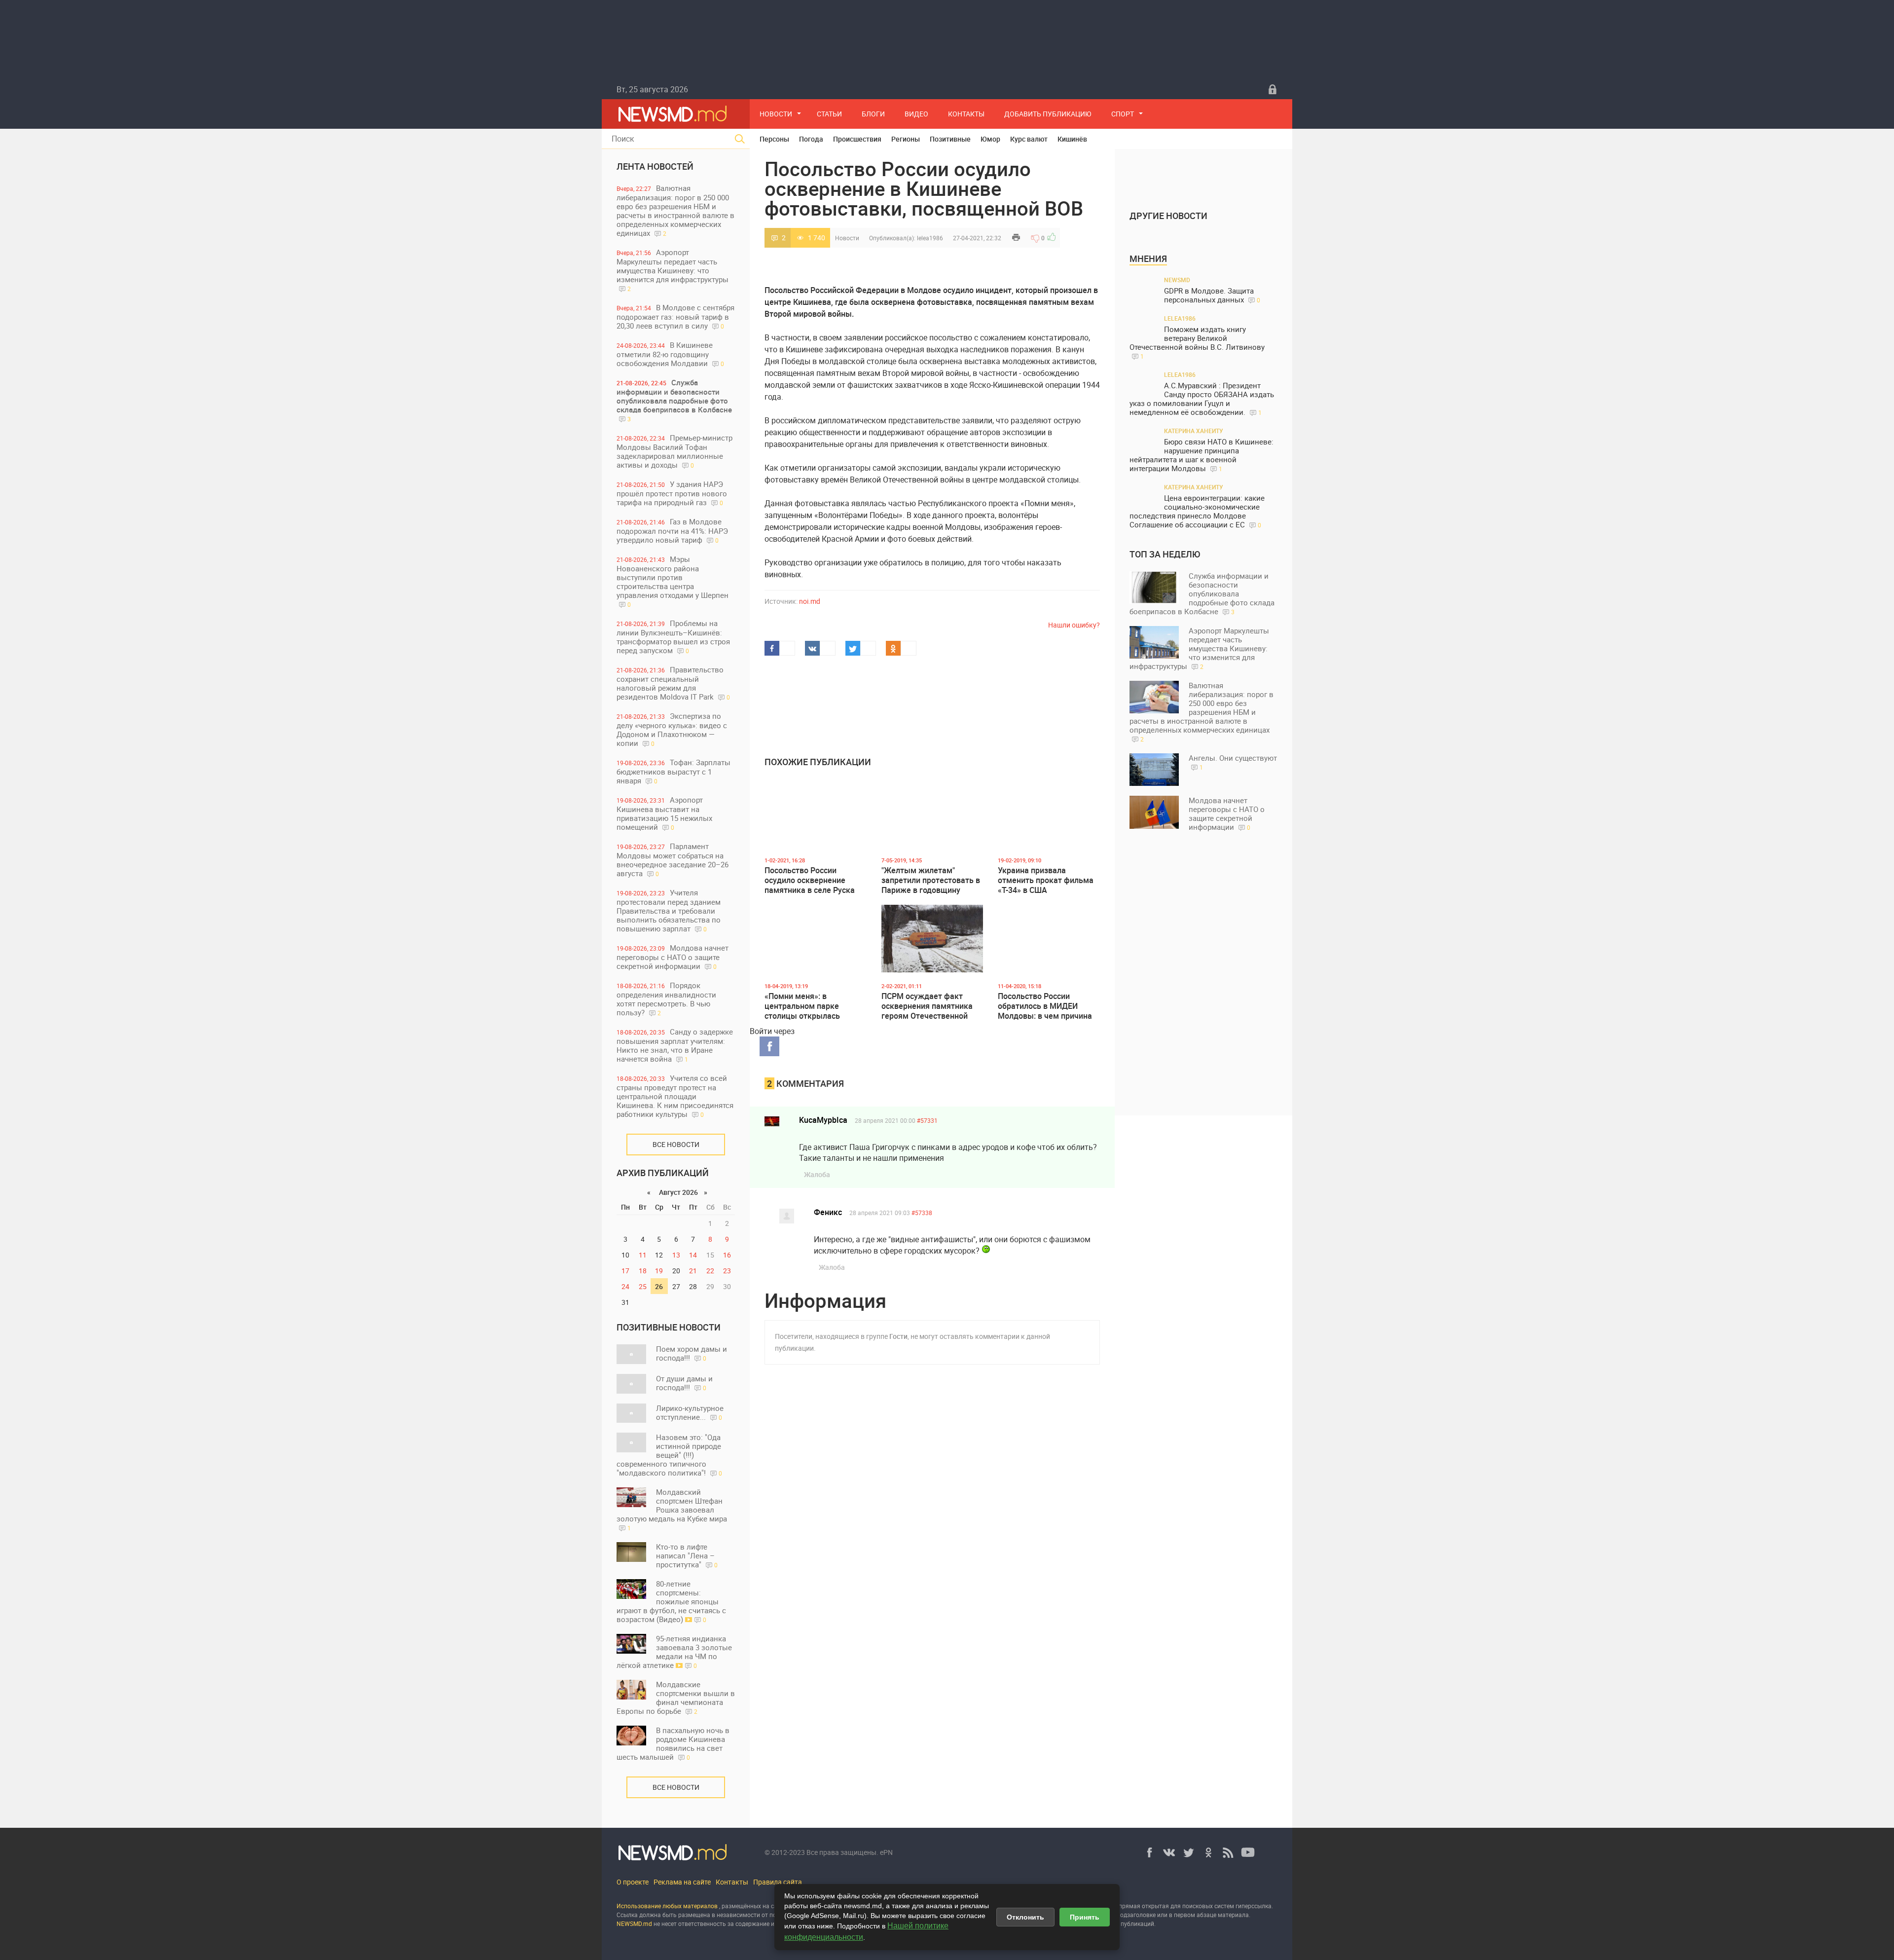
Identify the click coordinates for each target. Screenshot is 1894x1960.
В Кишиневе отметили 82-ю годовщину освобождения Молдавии (670, 354)
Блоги (873, 114)
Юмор (990, 139)
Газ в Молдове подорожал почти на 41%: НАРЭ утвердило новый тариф (672, 531)
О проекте (633, 1882)
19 (659, 1271)
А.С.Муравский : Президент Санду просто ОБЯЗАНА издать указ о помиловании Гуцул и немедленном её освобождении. (1202, 399)
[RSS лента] (1228, 1852)
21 (693, 1271)
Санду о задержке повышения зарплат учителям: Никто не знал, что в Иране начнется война (675, 1045)
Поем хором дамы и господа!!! (692, 1353)
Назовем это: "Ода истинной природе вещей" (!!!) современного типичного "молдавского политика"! (669, 1455)
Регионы (906, 139)
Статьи (829, 114)
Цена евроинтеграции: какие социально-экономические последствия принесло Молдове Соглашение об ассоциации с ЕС (1197, 511)
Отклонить (1025, 1917)
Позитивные (950, 139)
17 (625, 1271)
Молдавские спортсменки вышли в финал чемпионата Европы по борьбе (676, 1698)
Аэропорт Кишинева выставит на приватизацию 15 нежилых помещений (664, 813)
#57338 (922, 1213)
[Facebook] (1149, 1852)
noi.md (810, 601)
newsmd (1177, 280)
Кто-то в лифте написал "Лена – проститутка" (687, 1555)
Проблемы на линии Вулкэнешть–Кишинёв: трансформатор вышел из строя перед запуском (673, 637)
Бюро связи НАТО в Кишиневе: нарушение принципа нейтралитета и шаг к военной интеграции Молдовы (1202, 455)
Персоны (774, 139)
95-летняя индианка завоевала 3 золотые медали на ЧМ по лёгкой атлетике (674, 1652)
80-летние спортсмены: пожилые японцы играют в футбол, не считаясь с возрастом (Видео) (671, 1601)
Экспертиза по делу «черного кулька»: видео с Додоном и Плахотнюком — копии (672, 729)
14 (693, 1255)
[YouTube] (1248, 1852)
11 (643, 1255)
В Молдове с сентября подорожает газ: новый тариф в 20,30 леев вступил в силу (675, 316)
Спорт (1123, 114)
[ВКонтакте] (1169, 1852)
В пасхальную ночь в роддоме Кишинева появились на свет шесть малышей (673, 1743)
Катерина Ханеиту (1194, 431)
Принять (1085, 1917)
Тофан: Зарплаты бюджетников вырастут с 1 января (674, 771)
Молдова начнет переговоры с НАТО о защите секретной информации (673, 957)
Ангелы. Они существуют (1233, 762)
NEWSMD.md (635, 1923)
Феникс (828, 1212)
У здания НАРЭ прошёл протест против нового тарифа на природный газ (672, 493)
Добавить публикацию (1048, 114)
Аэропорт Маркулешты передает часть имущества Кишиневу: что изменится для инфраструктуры (673, 270)
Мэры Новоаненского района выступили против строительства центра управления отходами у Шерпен (673, 581)
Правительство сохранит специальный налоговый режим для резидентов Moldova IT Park (673, 683)
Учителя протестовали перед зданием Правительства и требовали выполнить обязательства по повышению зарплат (669, 910)
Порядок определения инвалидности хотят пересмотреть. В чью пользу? (666, 999)
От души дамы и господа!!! (684, 1383)
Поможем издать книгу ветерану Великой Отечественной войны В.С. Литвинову (1197, 342)
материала (1233, 1915)
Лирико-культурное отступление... (690, 1412)
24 (625, 1286)
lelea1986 (930, 238)
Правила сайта (778, 1882)
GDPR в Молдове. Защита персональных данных (1212, 295)
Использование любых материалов (667, 1906)
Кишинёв (1072, 139)
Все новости (676, 1144)
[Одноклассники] (1208, 1852)
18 (643, 1271)
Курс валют (1029, 139)
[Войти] (1273, 89)
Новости (776, 114)
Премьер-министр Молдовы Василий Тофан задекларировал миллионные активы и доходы (674, 451)
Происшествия (857, 139)
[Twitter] (1189, 1852)
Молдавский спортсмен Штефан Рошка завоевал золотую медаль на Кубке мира (672, 1509)
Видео (916, 114)
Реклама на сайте (682, 1882)
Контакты (966, 114)
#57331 (927, 1120)
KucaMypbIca (823, 1120)
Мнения (1148, 259)
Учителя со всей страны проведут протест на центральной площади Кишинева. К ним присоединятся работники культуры (675, 1096)
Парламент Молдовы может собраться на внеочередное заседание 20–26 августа (673, 860)
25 (643, 1286)
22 (710, 1271)
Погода (811, 139)
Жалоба (817, 1174)
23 (727, 1271)
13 (676, 1255)
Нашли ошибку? (1074, 625)
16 (727, 1255)
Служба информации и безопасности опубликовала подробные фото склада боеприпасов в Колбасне (674, 400)
